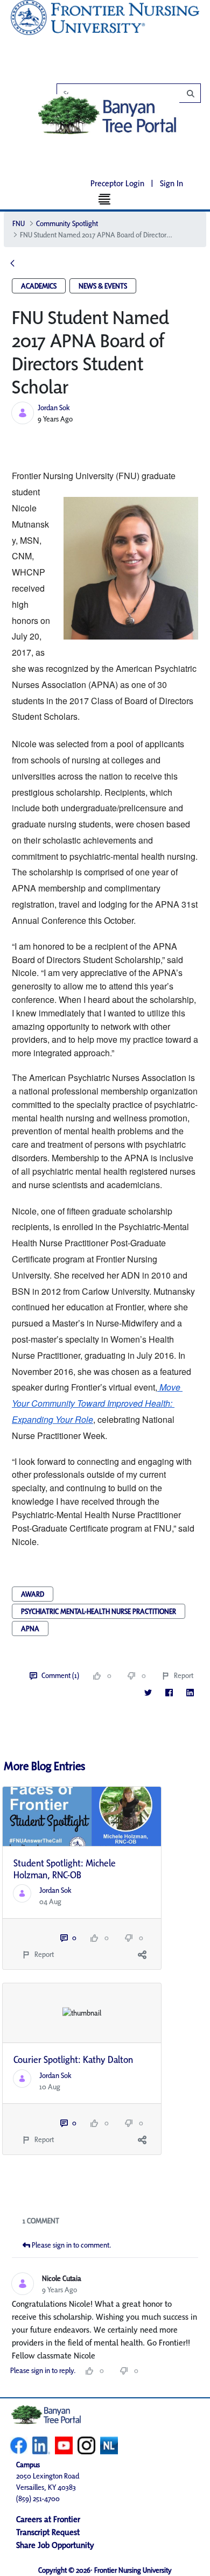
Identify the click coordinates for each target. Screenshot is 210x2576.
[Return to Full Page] (12, 264)
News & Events (103, 286)
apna (30, 1629)
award (33, 1594)
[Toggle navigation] (105, 199)
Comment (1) (60, 1675)
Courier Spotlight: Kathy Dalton (73, 2059)
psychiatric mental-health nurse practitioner (99, 1611)
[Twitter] (148, 1692)
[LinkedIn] (190, 1692)
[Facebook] (169, 1692)
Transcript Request (48, 2532)
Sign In (171, 183)
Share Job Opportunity (55, 2545)
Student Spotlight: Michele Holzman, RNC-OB (65, 1869)
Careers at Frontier (48, 2519)
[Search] (134, 94)
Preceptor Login (117, 183)
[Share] (142, 1954)
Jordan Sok (54, 408)
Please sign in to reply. (43, 2370)
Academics (39, 286)
